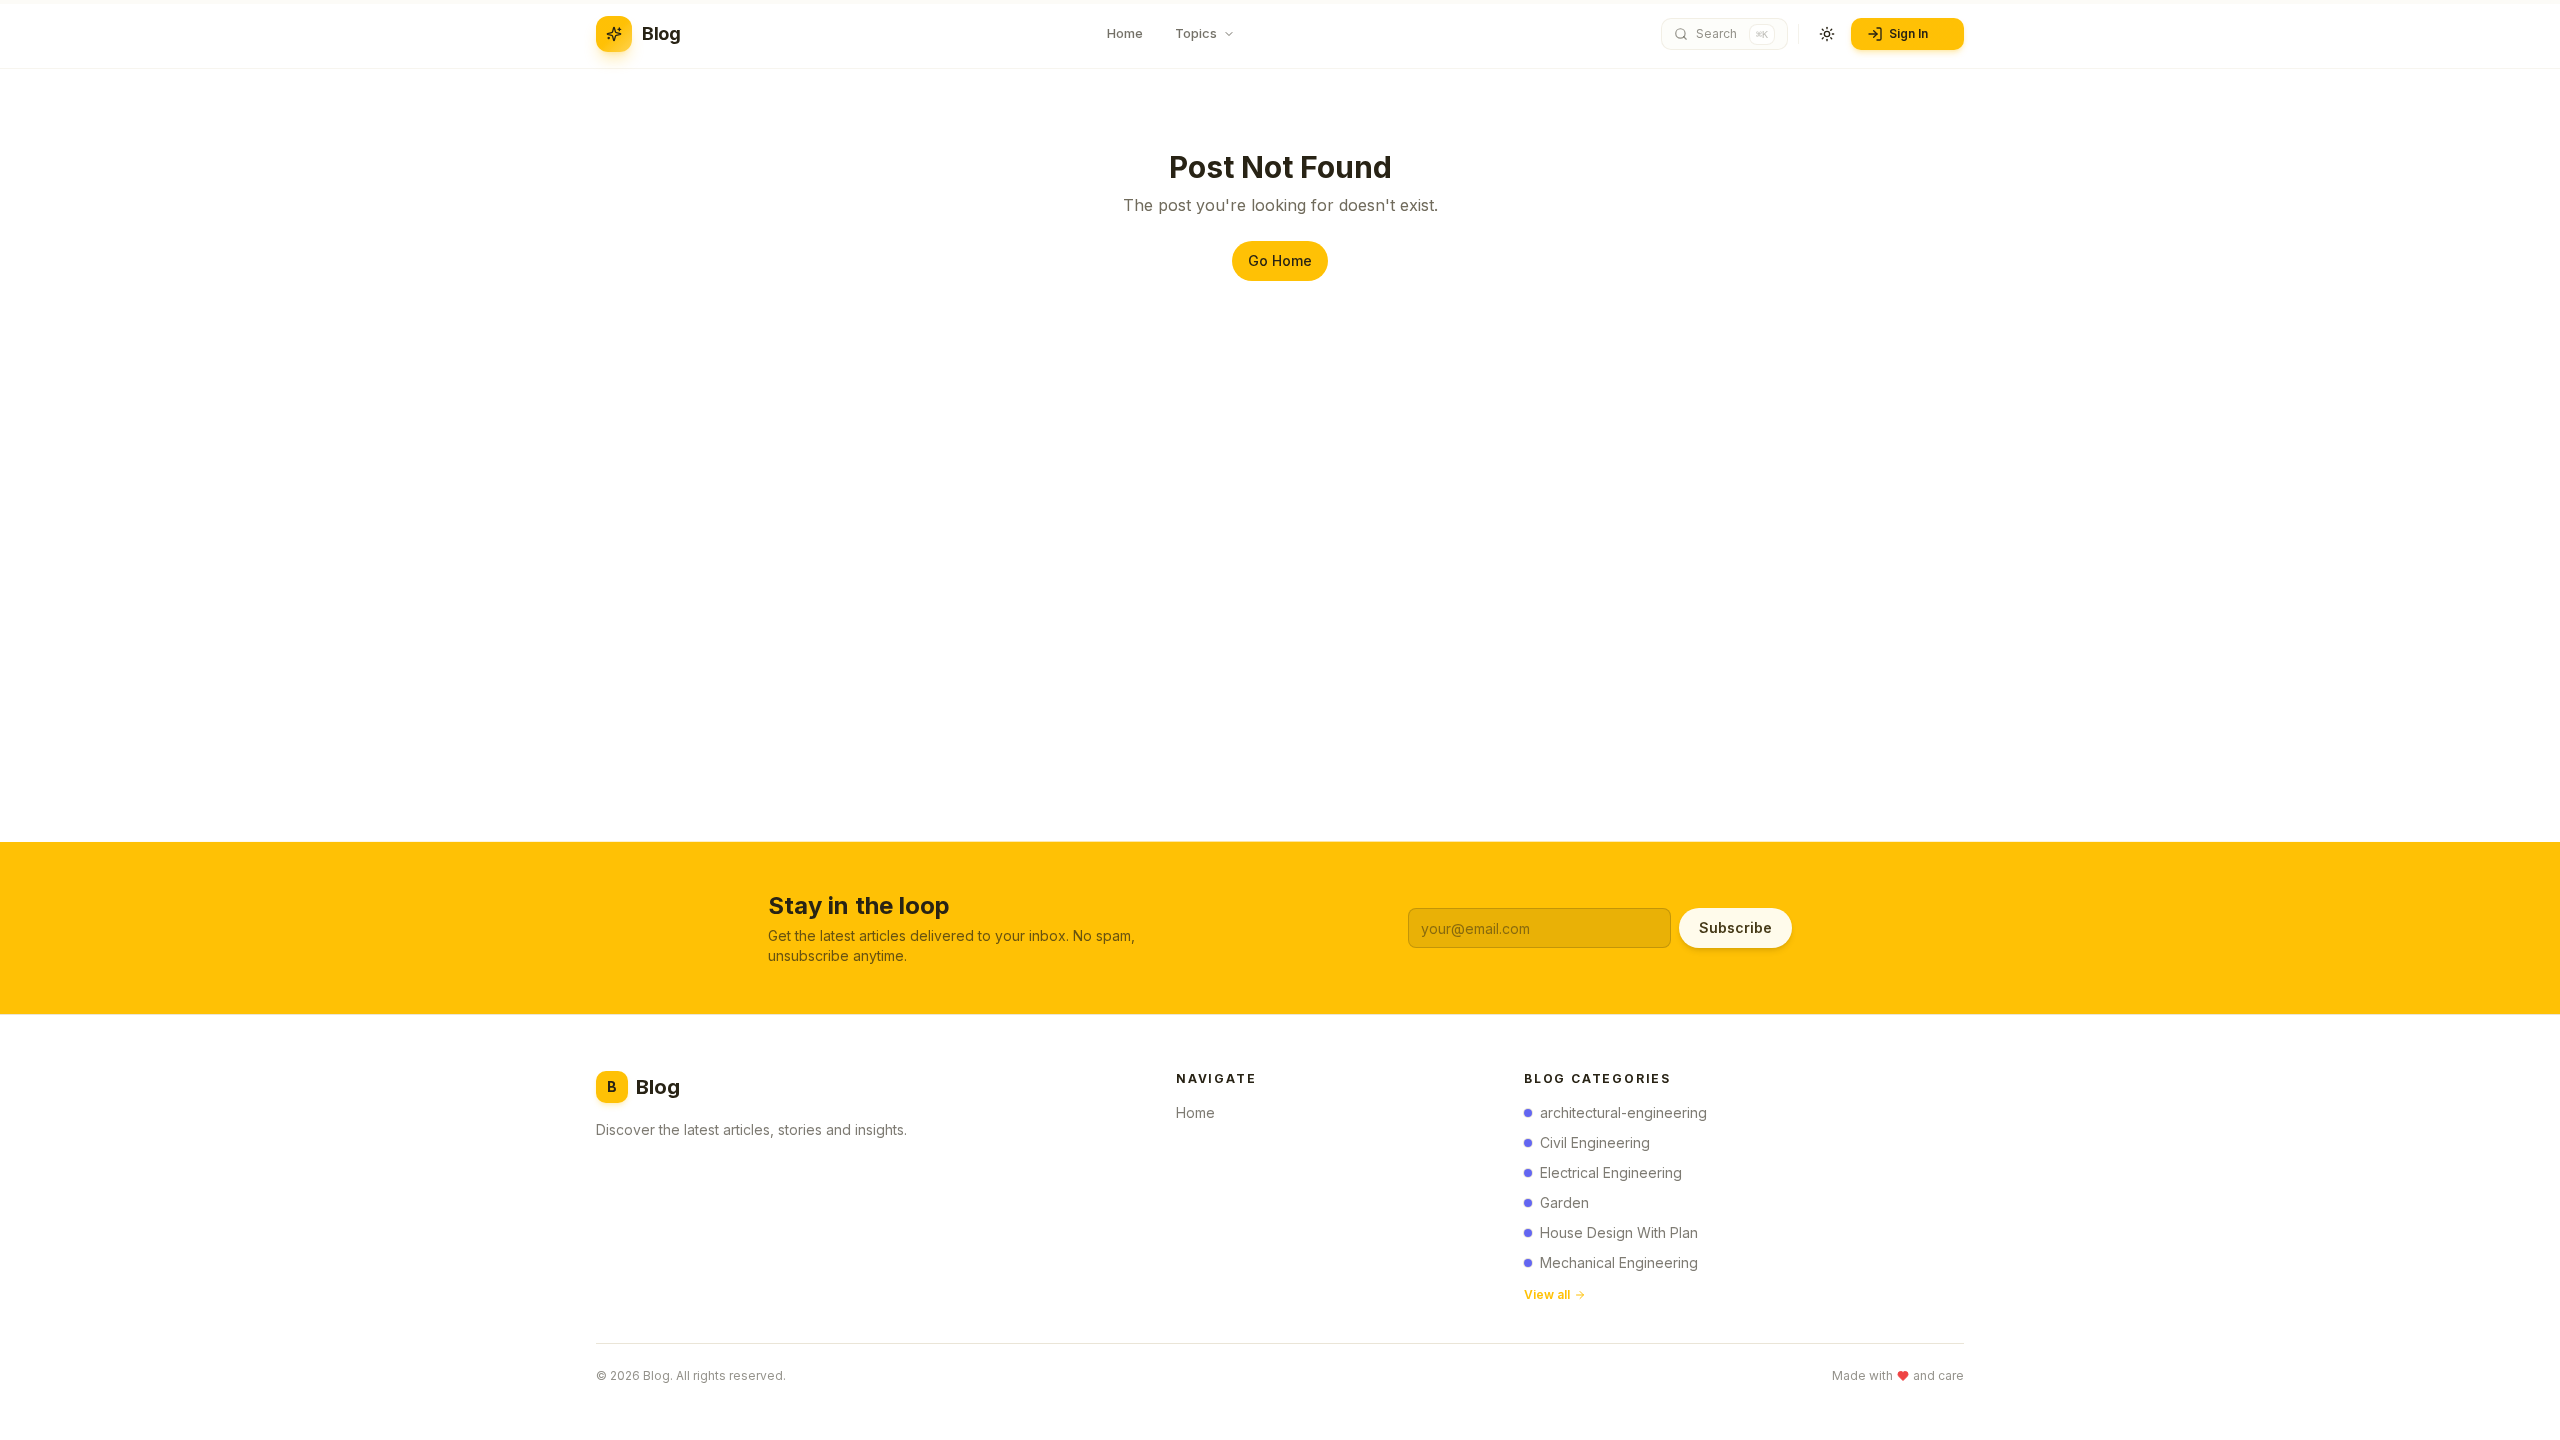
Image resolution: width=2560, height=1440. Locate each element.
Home (1195, 1112)
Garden (1564, 1202)
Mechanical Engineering (1619, 1262)
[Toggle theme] (1827, 34)
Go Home (1280, 260)
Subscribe (1735, 927)
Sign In (1908, 33)
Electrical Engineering (1611, 1172)
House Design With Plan (1619, 1232)
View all (1547, 1294)
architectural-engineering (1623, 1112)
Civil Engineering (1595, 1142)
